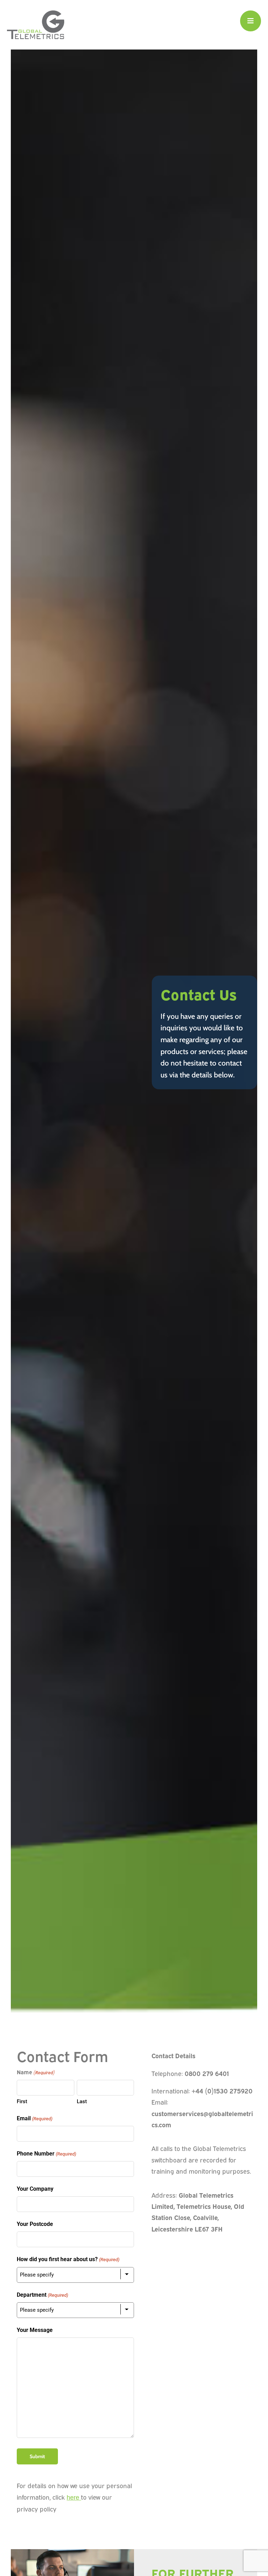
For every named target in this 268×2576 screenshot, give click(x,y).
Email (34, 2118)
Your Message (35, 2330)
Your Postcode (35, 2224)
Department (42, 2295)
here (73, 2498)
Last (82, 2101)
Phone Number (46, 2154)
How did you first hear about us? (68, 2259)
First (22, 2101)
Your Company (35, 2189)
